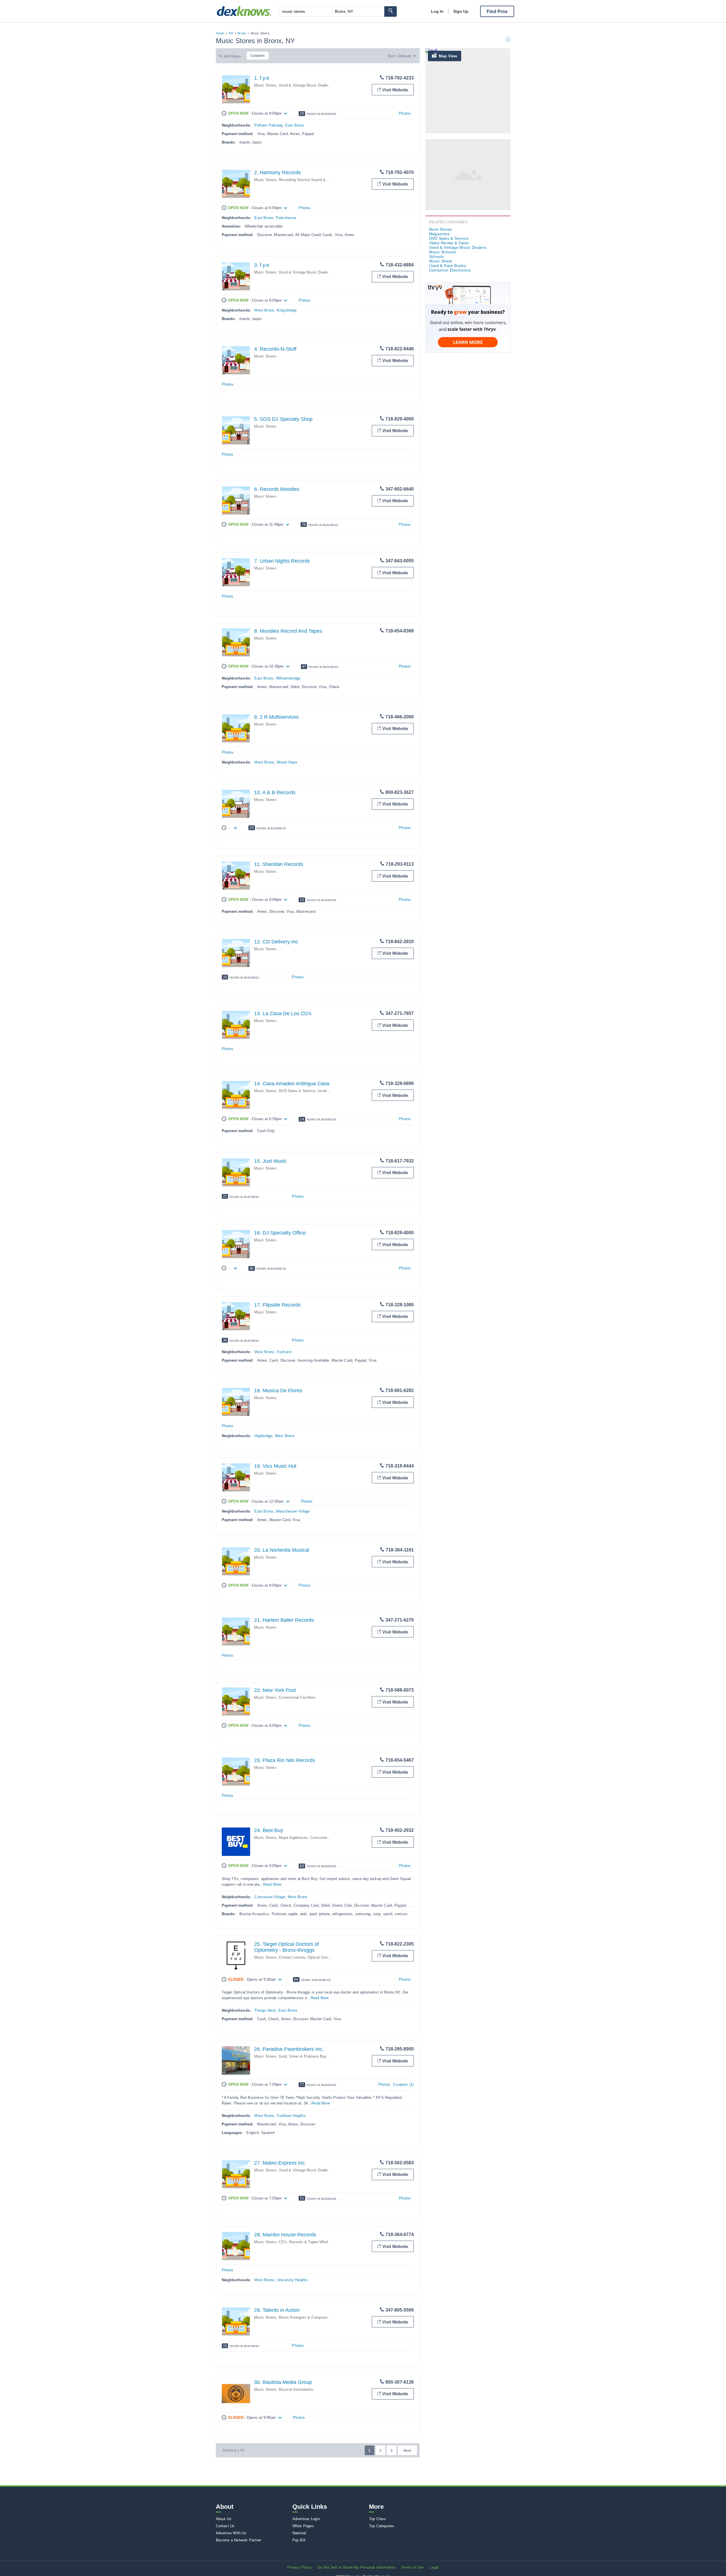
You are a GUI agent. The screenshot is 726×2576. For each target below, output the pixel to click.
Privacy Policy (300, 2567)
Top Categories (382, 2526)
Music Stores (265, 85)
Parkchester (286, 218)
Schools (437, 256)
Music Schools (443, 252)
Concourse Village (270, 1897)
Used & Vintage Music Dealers (305, 85)
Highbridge (263, 1436)
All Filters (233, 56)
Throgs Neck (265, 2010)
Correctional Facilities (297, 1697)
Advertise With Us (231, 2533)
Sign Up (461, 11)
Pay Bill (299, 2540)
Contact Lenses (292, 1957)
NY (231, 33)
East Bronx (295, 125)
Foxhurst (284, 1352)
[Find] (391, 11)
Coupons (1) (403, 2084)
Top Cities (377, 2519)
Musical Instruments (296, 2389)
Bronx (242, 33)
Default (404, 56)
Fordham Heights (291, 2116)
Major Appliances (293, 1838)
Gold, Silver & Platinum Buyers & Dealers (314, 2056)
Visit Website (395, 90)
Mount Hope (287, 762)
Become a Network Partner (239, 2540)
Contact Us (225, 2526)
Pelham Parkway (269, 125)
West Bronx (264, 310)
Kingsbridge (287, 310)
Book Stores (441, 229)
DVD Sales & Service (297, 1091)
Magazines (439, 234)
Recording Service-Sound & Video (308, 180)
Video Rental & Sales (449, 243)
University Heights (292, 2280)
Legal (434, 2567)
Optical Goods (320, 1957)
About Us (224, 2519)
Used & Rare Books (448, 266)
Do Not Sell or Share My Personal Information (356, 2567)
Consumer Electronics (329, 1838)
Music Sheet (441, 261)
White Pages (303, 2526)
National (299, 2533)
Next (407, 2451)
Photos (405, 113)
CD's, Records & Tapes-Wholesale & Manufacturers (322, 2242)
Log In (437, 11)
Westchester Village (293, 1511)
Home (220, 33)
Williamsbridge (288, 678)
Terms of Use (412, 2567)
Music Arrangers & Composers (305, 2317)
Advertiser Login (306, 2519)
